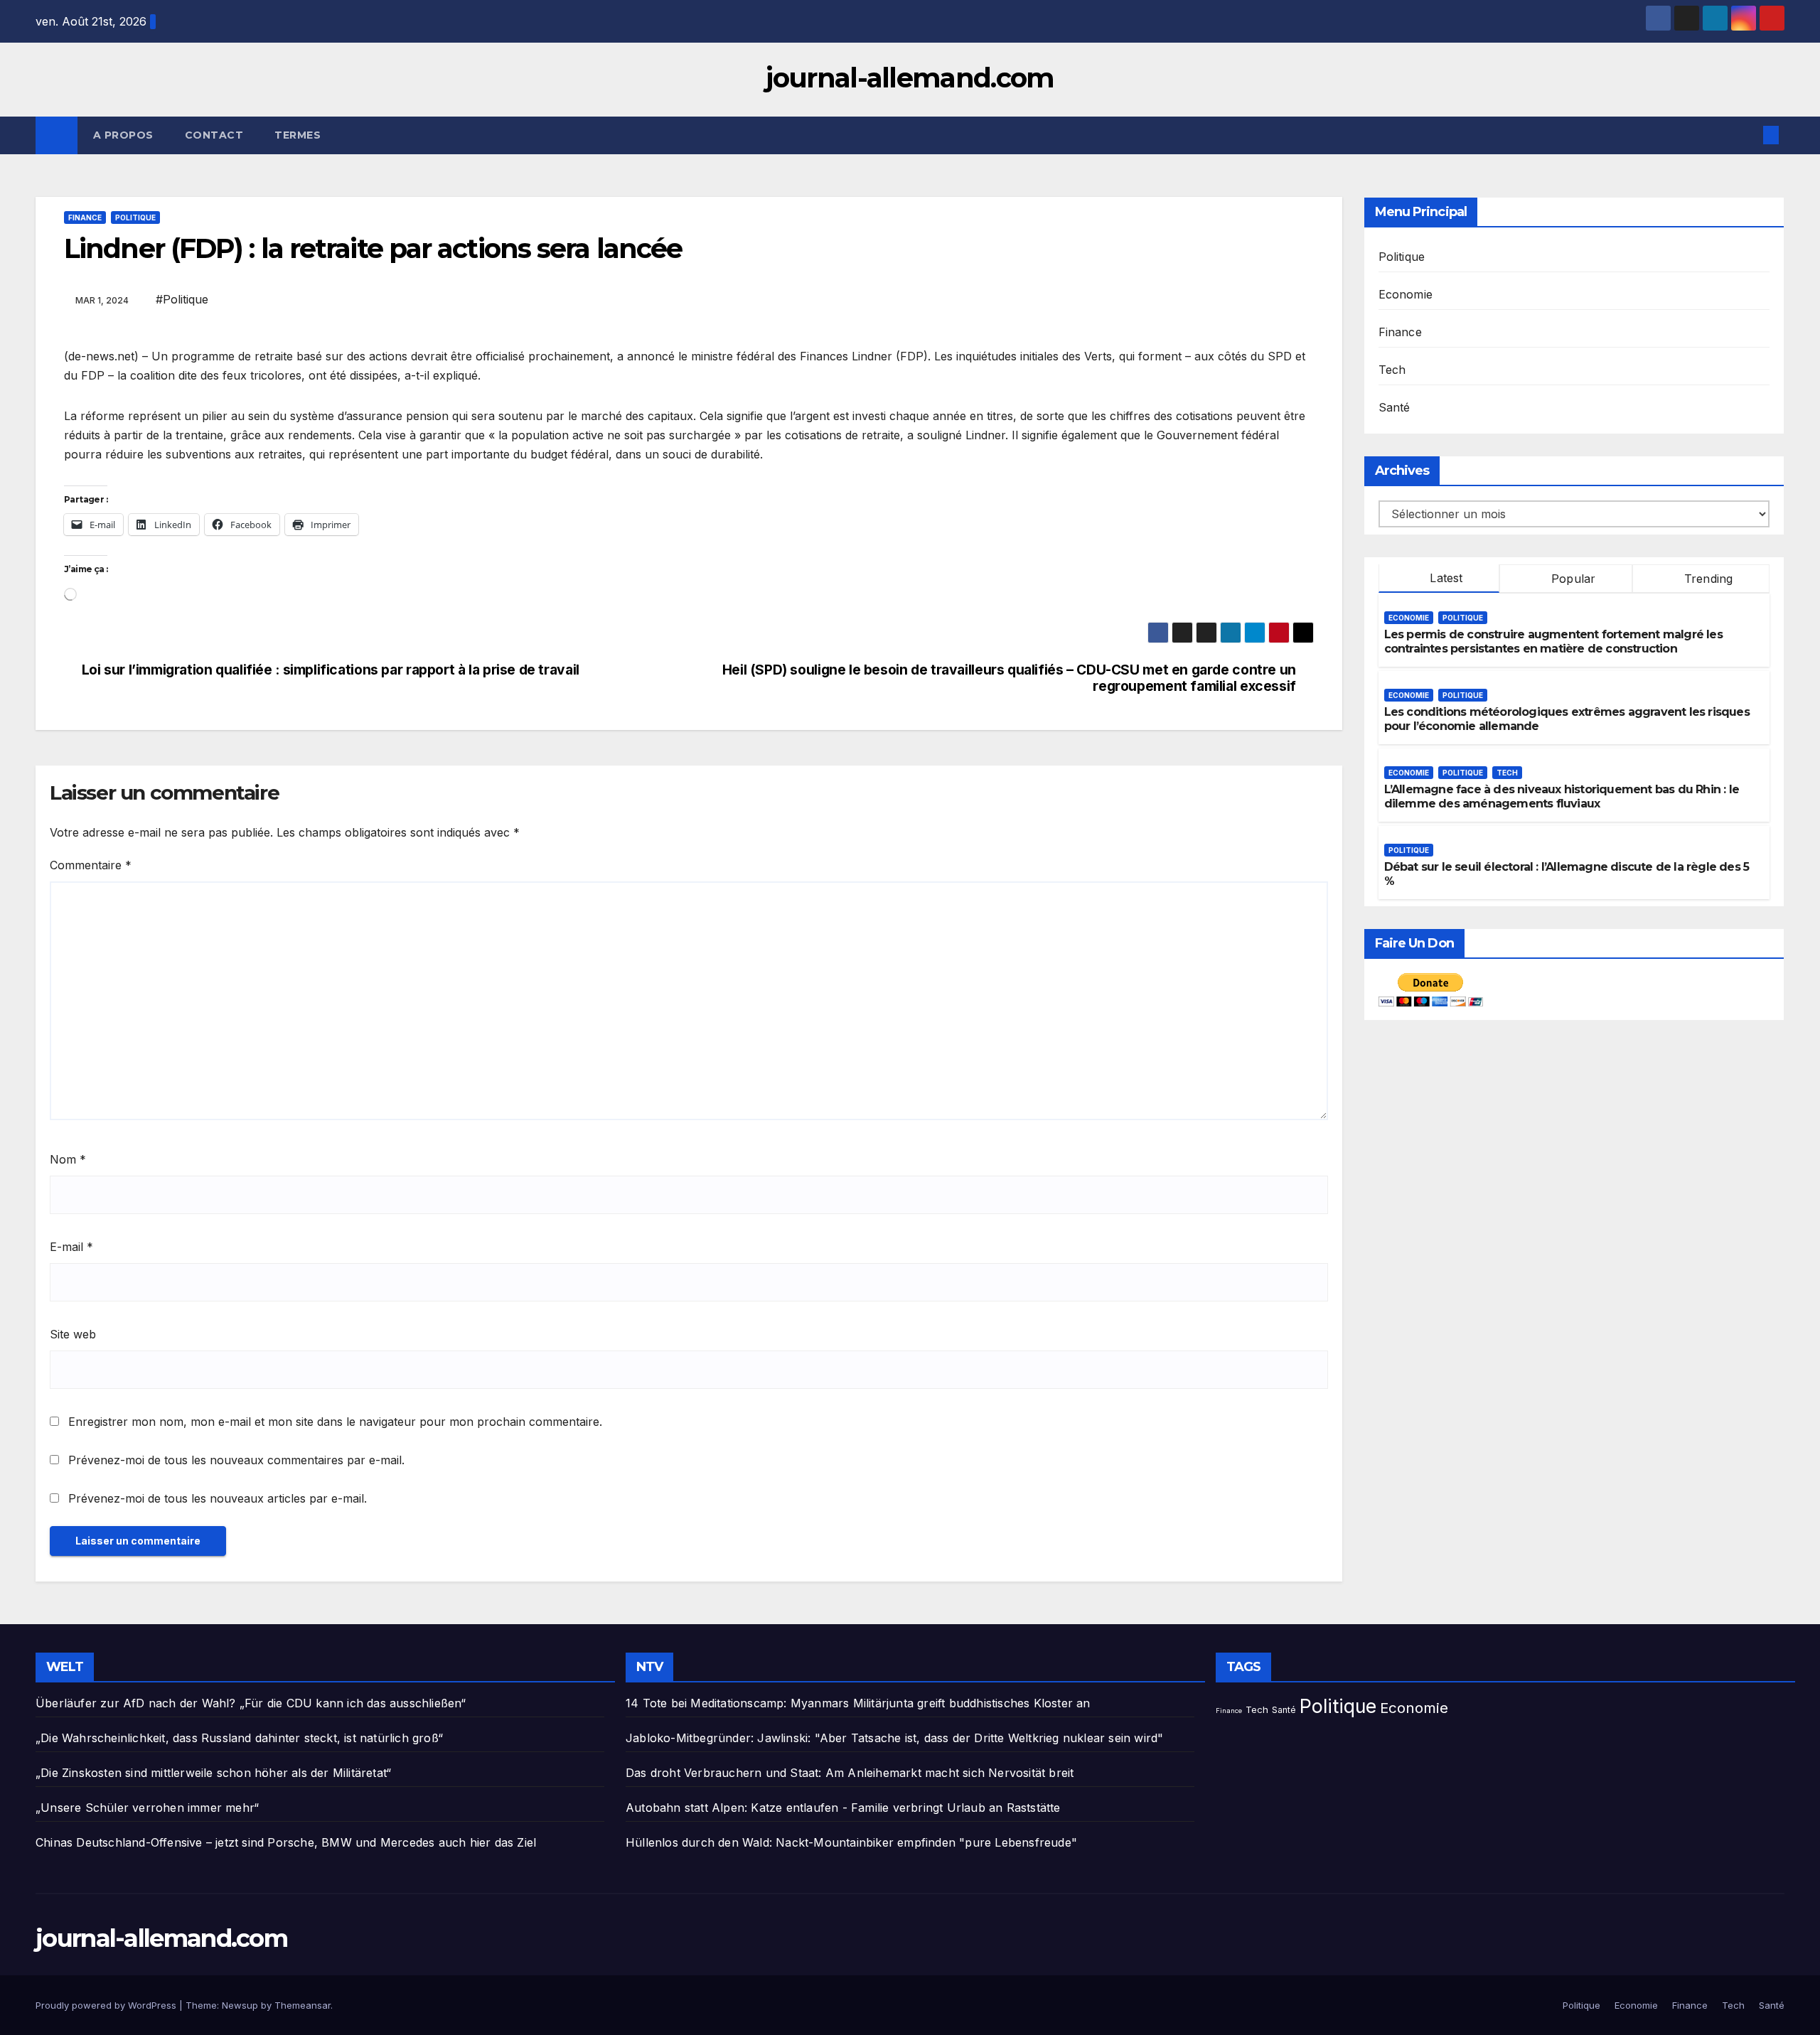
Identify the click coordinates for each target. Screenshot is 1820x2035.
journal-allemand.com (910, 78)
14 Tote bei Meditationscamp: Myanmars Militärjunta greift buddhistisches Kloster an (858, 1703)
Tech (1392, 370)
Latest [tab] (1444, 578)
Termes (298, 135)
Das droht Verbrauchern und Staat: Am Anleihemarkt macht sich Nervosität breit (850, 1773)
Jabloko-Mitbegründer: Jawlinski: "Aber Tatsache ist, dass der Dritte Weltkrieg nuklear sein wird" (894, 1738)
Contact (214, 135)
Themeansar (303, 2005)
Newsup (240, 2005)
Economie (1406, 294)
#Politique (182, 299)
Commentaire (91, 865)
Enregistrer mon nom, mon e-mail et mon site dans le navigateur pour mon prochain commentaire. (335, 1422)
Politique (135, 218)
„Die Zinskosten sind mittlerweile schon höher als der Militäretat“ (213, 1773)
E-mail (71, 1247)
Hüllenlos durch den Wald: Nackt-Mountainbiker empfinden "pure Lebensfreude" (851, 1842)
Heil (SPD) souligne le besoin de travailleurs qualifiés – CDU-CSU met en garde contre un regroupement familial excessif (1009, 678)
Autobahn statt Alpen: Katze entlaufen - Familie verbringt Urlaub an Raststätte (843, 1808)
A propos (123, 135)
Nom (68, 1159)
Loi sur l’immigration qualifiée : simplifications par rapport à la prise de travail (331, 670)
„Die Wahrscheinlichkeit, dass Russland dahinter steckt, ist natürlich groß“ (239, 1738)
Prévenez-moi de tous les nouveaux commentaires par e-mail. (236, 1460)
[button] (1747, 135)
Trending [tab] (1707, 579)
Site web (73, 1334)
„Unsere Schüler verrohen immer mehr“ (147, 1808)
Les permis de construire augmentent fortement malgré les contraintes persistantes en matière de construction (1553, 642)
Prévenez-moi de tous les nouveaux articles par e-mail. (218, 1498)
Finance (85, 218)
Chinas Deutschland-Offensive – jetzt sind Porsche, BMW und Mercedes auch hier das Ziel (286, 1842)
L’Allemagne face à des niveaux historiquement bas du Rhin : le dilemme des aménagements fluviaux (1562, 797)
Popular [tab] (1572, 579)
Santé (1395, 407)
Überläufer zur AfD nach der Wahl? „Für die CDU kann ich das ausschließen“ (251, 1703)
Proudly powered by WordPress (107, 2005)
